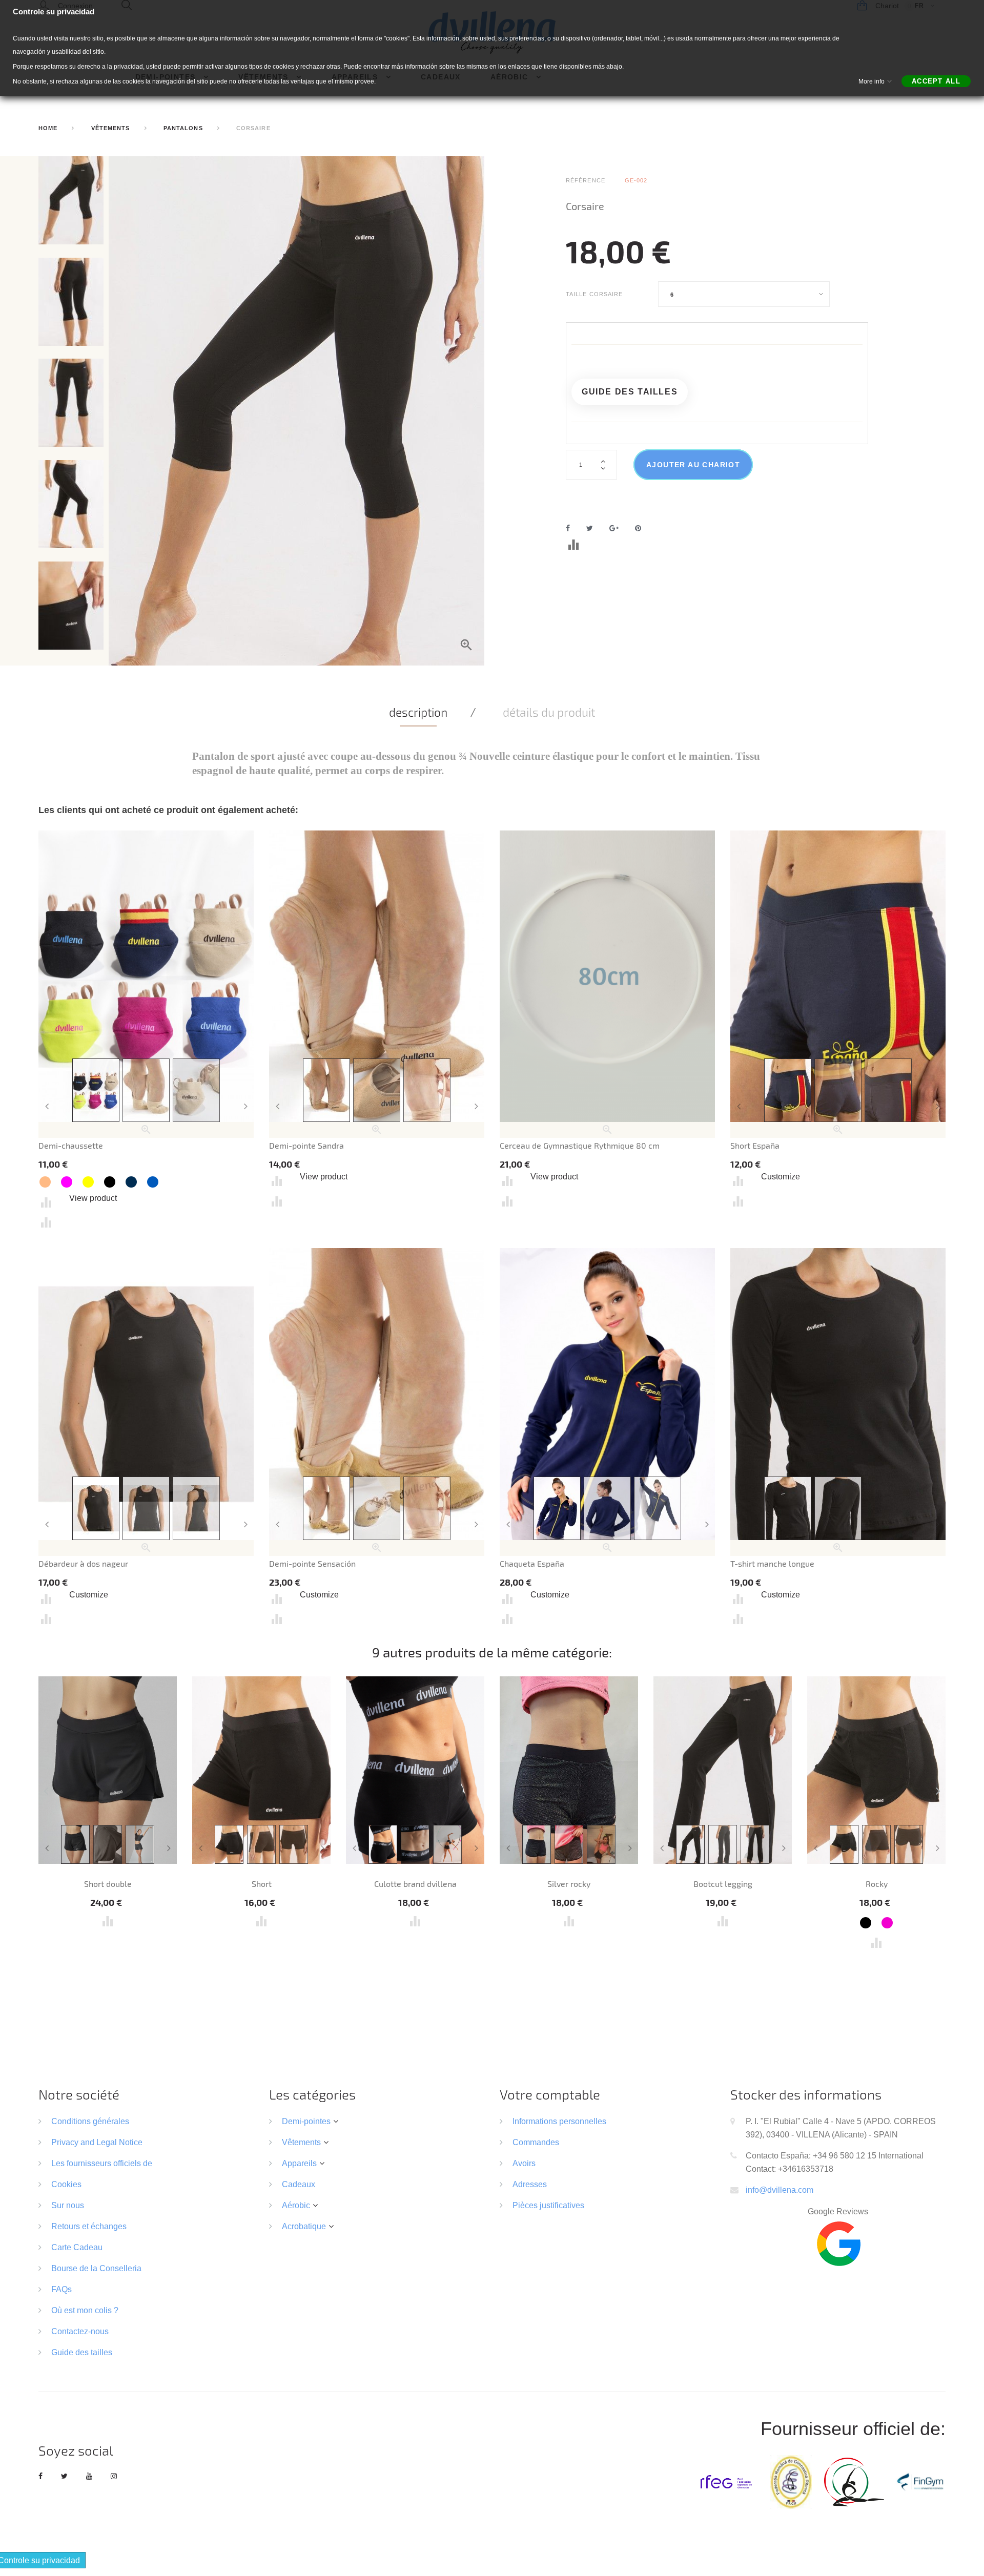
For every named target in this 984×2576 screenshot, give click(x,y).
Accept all (936, 81)
